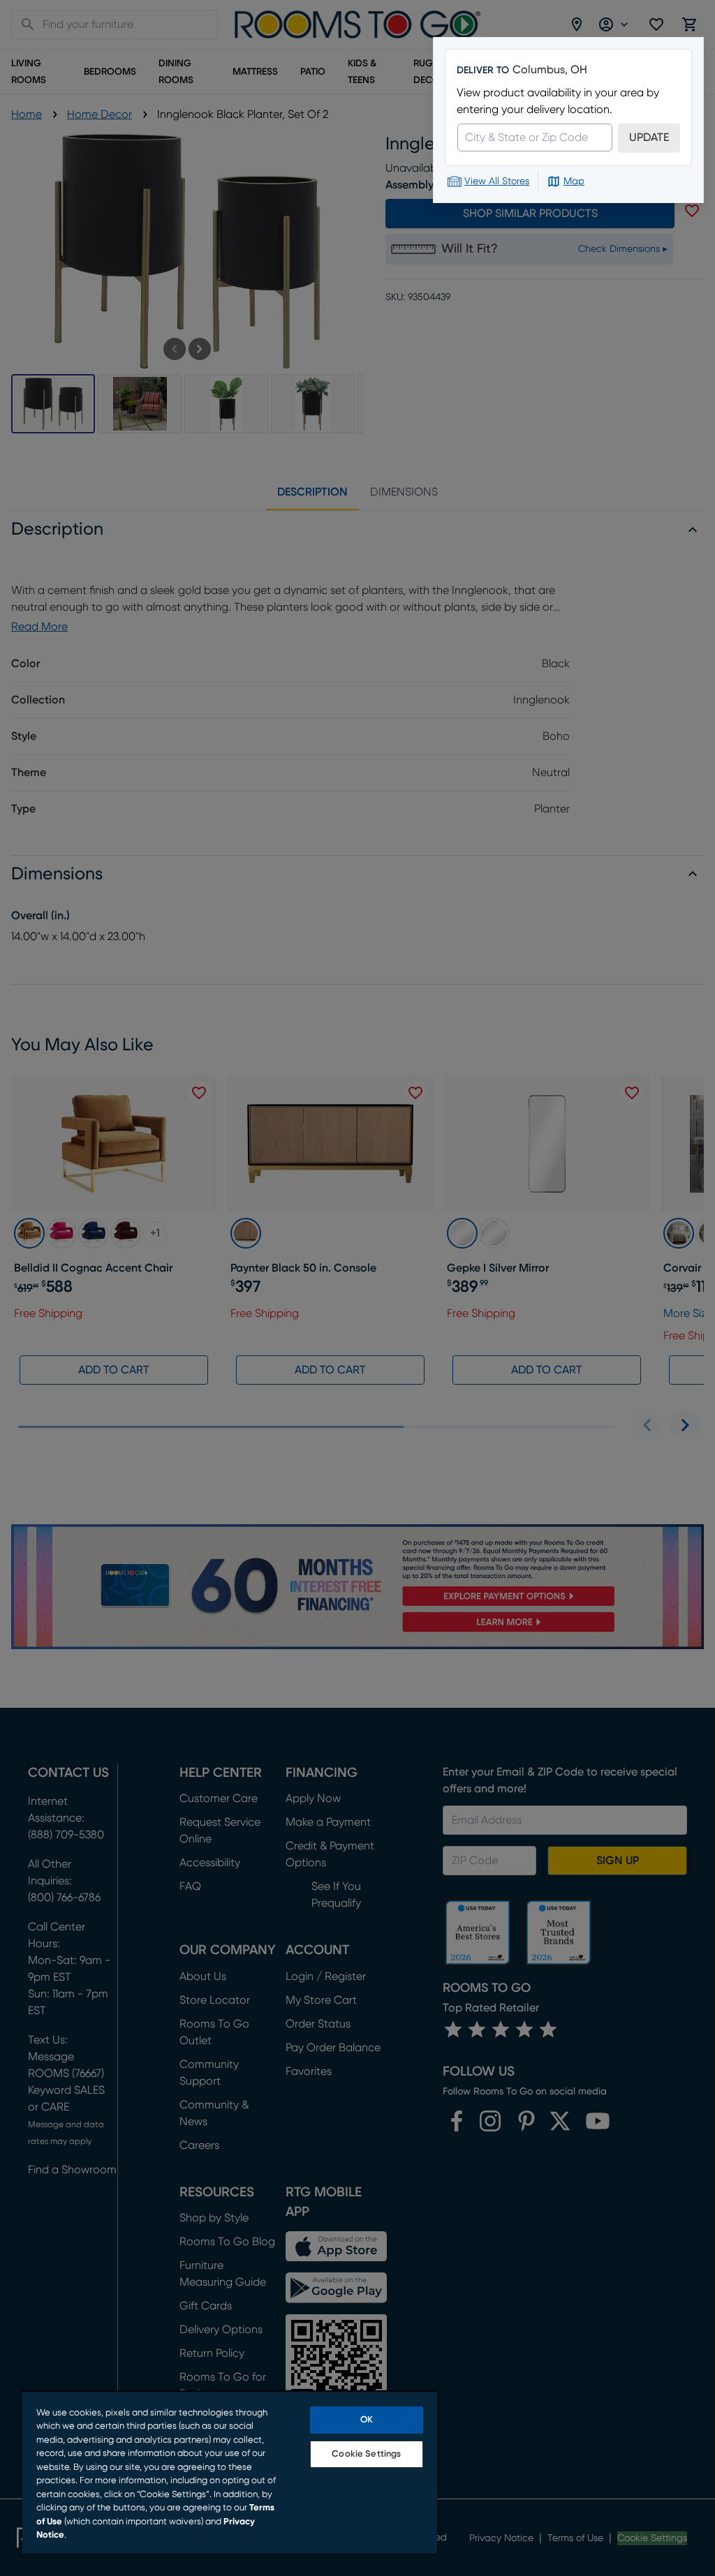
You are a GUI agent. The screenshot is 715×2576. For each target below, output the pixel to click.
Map (574, 181)
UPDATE (649, 137)
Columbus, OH (550, 70)
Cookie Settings (366, 2454)
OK (367, 2420)
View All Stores (497, 181)
